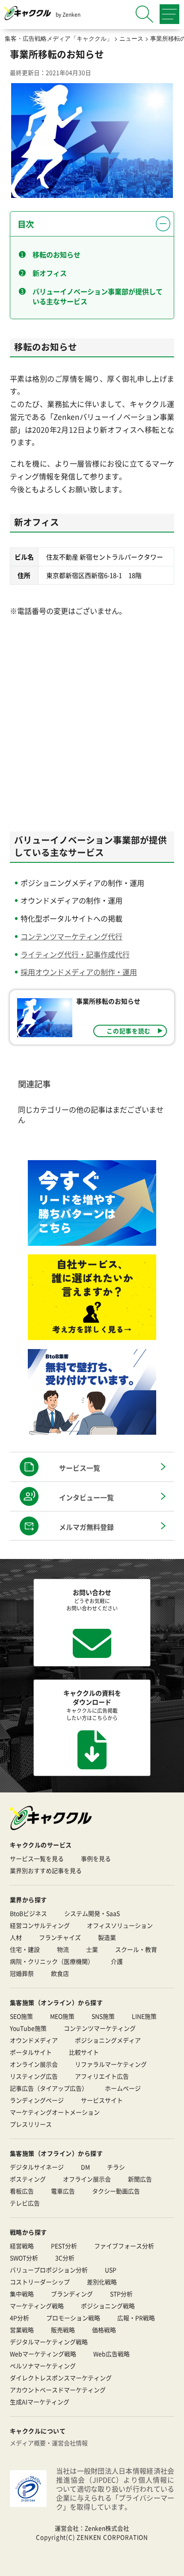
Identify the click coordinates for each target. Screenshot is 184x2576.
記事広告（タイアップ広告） (49, 2088)
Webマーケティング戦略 (43, 2354)
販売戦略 (63, 2330)
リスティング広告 (34, 2076)
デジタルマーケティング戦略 (49, 2342)
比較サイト (84, 2052)
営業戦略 (22, 2330)
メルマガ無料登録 (86, 1527)
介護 (117, 1961)
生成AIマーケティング (40, 2402)
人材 (16, 1937)
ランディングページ (37, 2100)
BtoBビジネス (28, 1913)
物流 (63, 1949)
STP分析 (121, 2294)
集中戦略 (22, 2294)
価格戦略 (104, 2330)
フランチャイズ (60, 1937)
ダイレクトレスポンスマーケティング (61, 2378)
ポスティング (28, 2179)
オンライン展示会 (34, 2064)
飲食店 (60, 1973)
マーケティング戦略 (37, 2306)
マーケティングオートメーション (55, 2112)
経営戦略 (22, 2246)
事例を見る (96, 1858)
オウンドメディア (34, 2040)
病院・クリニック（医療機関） (52, 1961)
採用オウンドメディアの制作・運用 (79, 972)
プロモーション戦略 (73, 2318)
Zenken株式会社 (107, 2528)
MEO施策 (62, 2016)
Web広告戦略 (111, 2354)
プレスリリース (31, 2124)
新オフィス (50, 273)
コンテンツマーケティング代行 (71, 936)
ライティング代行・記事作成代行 (75, 954)
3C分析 (65, 2258)
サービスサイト (102, 2100)
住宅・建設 (25, 1949)
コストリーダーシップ (40, 2282)
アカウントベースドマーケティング (58, 2390)
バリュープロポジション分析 (49, 2270)
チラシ (116, 2167)
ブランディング (72, 2294)
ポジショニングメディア (108, 2040)
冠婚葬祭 (22, 1973)
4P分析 (19, 2318)
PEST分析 (64, 2246)
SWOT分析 (24, 2258)
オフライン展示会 (87, 2179)
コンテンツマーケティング (100, 2028)
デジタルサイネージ (37, 2167)
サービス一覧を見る (37, 1858)
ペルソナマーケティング (43, 2366)
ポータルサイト (31, 2052)
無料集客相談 (101, 2563)
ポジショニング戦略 (108, 2306)
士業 (92, 1949)
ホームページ (123, 2088)
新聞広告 (140, 2179)
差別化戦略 (102, 2282)
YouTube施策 (28, 2028)
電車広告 (63, 2191)
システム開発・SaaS (92, 1913)
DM (85, 2167)
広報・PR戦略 (136, 2318)
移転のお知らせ (56, 254)
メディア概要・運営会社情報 (49, 2443)
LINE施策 (144, 2016)
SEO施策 (21, 2016)
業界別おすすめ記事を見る (46, 1870)
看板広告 (22, 2191)
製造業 (107, 1937)
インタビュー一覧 (86, 1497)
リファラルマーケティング (111, 2064)
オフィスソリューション (120, 1925)
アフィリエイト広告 (102, 2076)
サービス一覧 (80, 1468)
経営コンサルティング (40, 1925)
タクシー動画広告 (116, 2191)
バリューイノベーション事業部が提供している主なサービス (98, 296)
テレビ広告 (25, 2203)
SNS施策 (103, 2016)
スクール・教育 (136, 1949)
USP (111, 2270)
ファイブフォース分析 (124, 2246)
